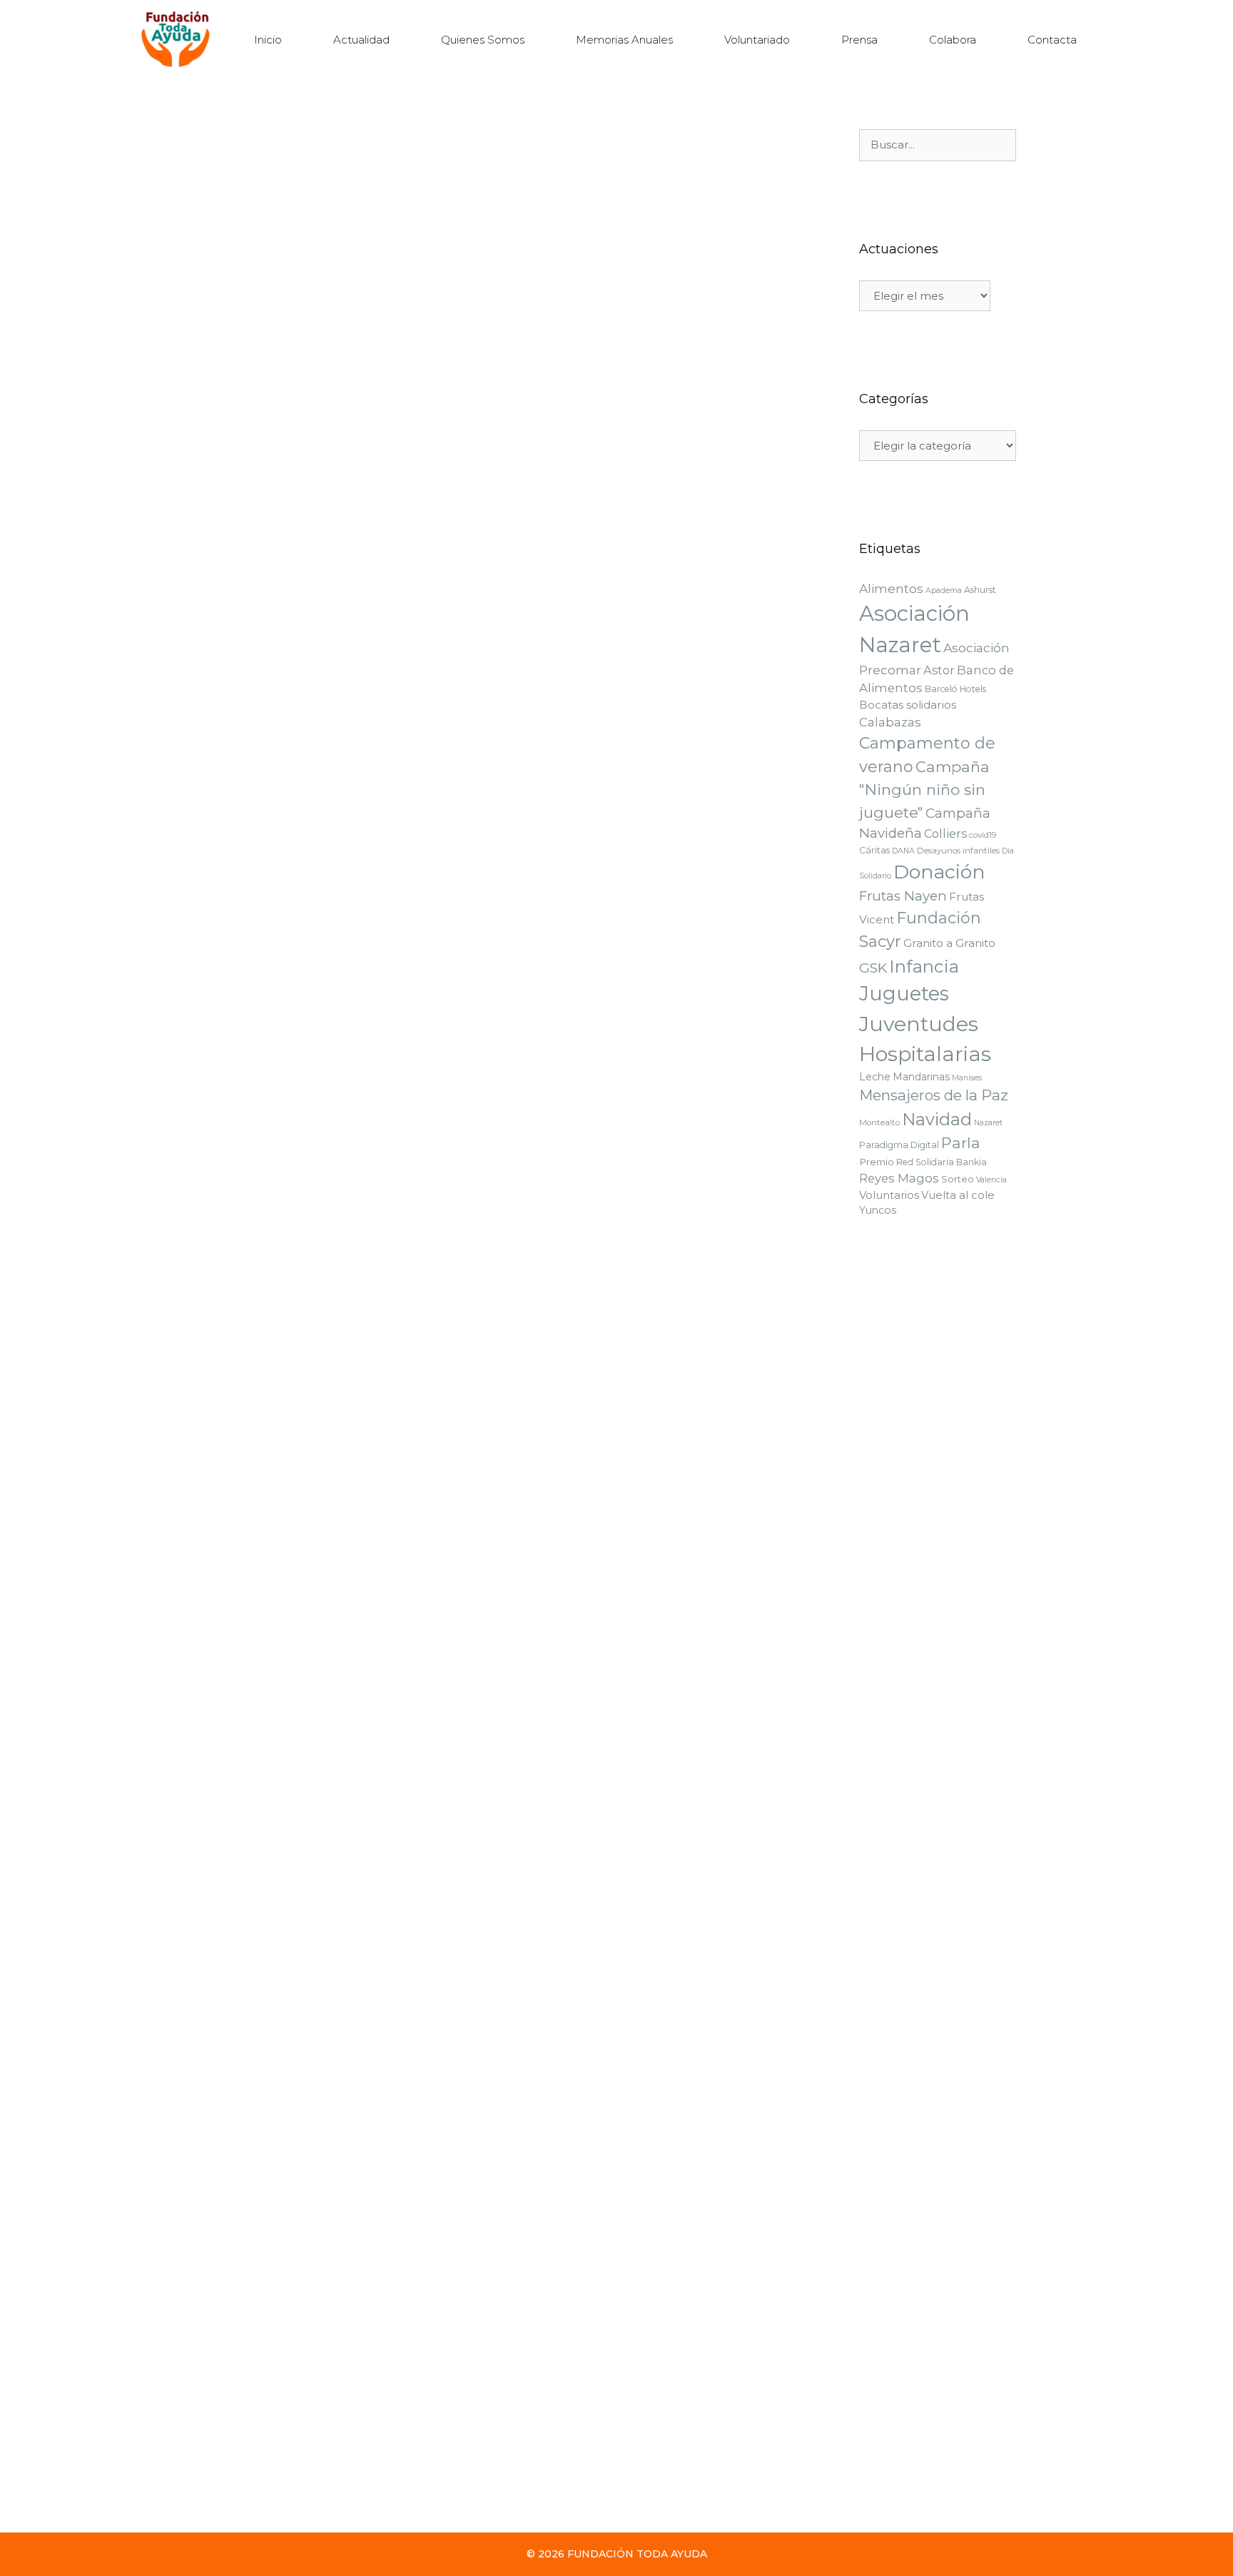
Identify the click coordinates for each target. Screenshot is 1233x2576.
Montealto (879, 1122)
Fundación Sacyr (585, 2023)
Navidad (565, 896)
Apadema (944, 590)
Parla (961, 1143)
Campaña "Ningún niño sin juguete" (305, 528)
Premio (877, 1162)
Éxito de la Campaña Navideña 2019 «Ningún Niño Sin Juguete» (648, 769)
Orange (409, 1266)
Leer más (235, 481)
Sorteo (958, 1179)
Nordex (612, 526)
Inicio (268, 40)
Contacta (1052, 40)
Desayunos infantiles (958, 851)
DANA (404, 528)
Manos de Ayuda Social (729, 2023)
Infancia (924, 966)
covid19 (983, 835)
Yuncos (878, 1210)
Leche (875, 1077)
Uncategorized (581, 1644)
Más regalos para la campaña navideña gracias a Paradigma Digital (640, 1142)
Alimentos (891, 589)
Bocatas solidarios (908, 705)
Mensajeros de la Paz (934, 1095)
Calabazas (890, 722)
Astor (939, 670)
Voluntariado (757, 40)
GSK (556, 1657)
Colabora (953, 40)
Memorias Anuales (624, 40)
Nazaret (988, 1123)
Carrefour (247, 1657)
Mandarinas (921, 1077)
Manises (967, 1078)
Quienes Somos (483, 40)
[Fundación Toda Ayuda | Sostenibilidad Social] (179, 40)
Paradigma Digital (298, 541)
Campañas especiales (275, 514)
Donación (939, 872)
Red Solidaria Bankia (942, 1162)
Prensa (859, 40)
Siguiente (273, 2481)
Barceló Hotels (955, 689)
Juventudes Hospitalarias (329, 1266)
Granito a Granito (949, 943)
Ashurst (980, 590)
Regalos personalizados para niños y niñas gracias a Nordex (658, 385)
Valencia (429, 541)
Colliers (945, 833)
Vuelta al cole (958, 1195)
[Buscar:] (938, 145)
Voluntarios (889, 1195)
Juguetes (231, 541)
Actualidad (361, 40)
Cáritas (874, 850)
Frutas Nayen (903, 896)
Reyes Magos (375, 541)
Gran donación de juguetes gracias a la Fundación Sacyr (338, 2275)
